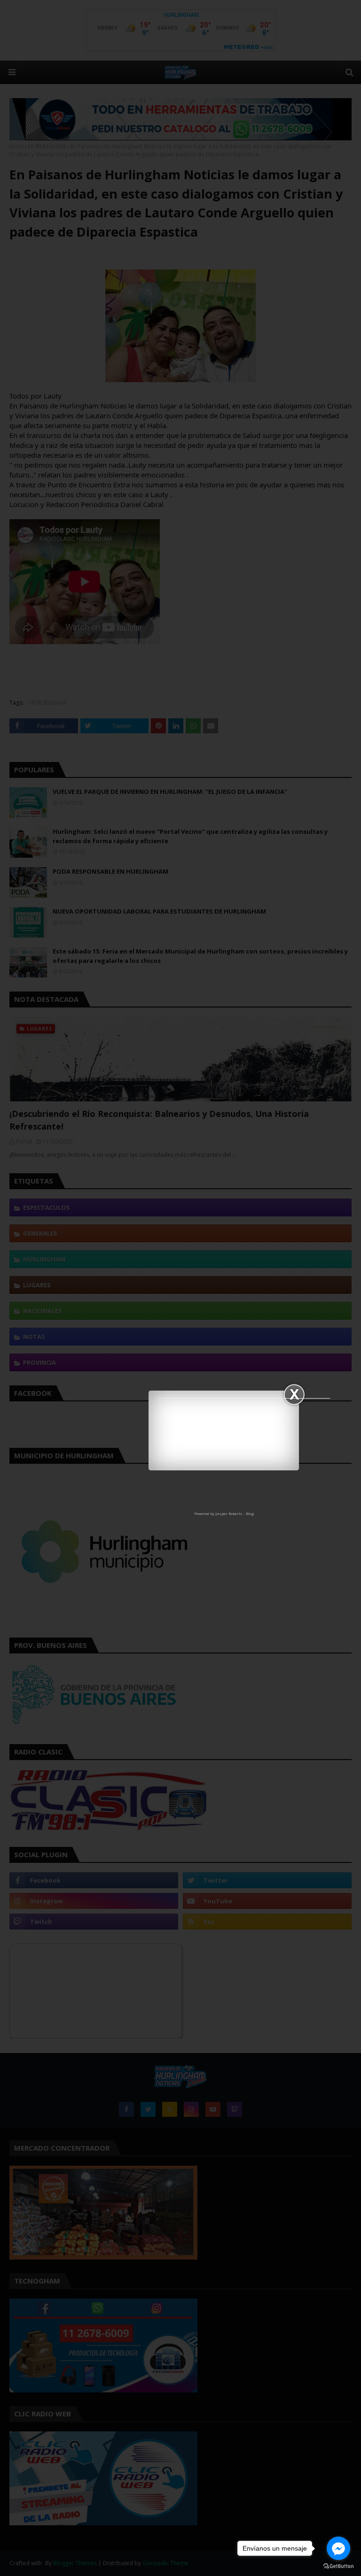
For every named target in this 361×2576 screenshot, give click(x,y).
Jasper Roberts (229, 1513)
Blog (250, 1513)
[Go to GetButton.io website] (338, 2566)
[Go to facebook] (338, 2548)
